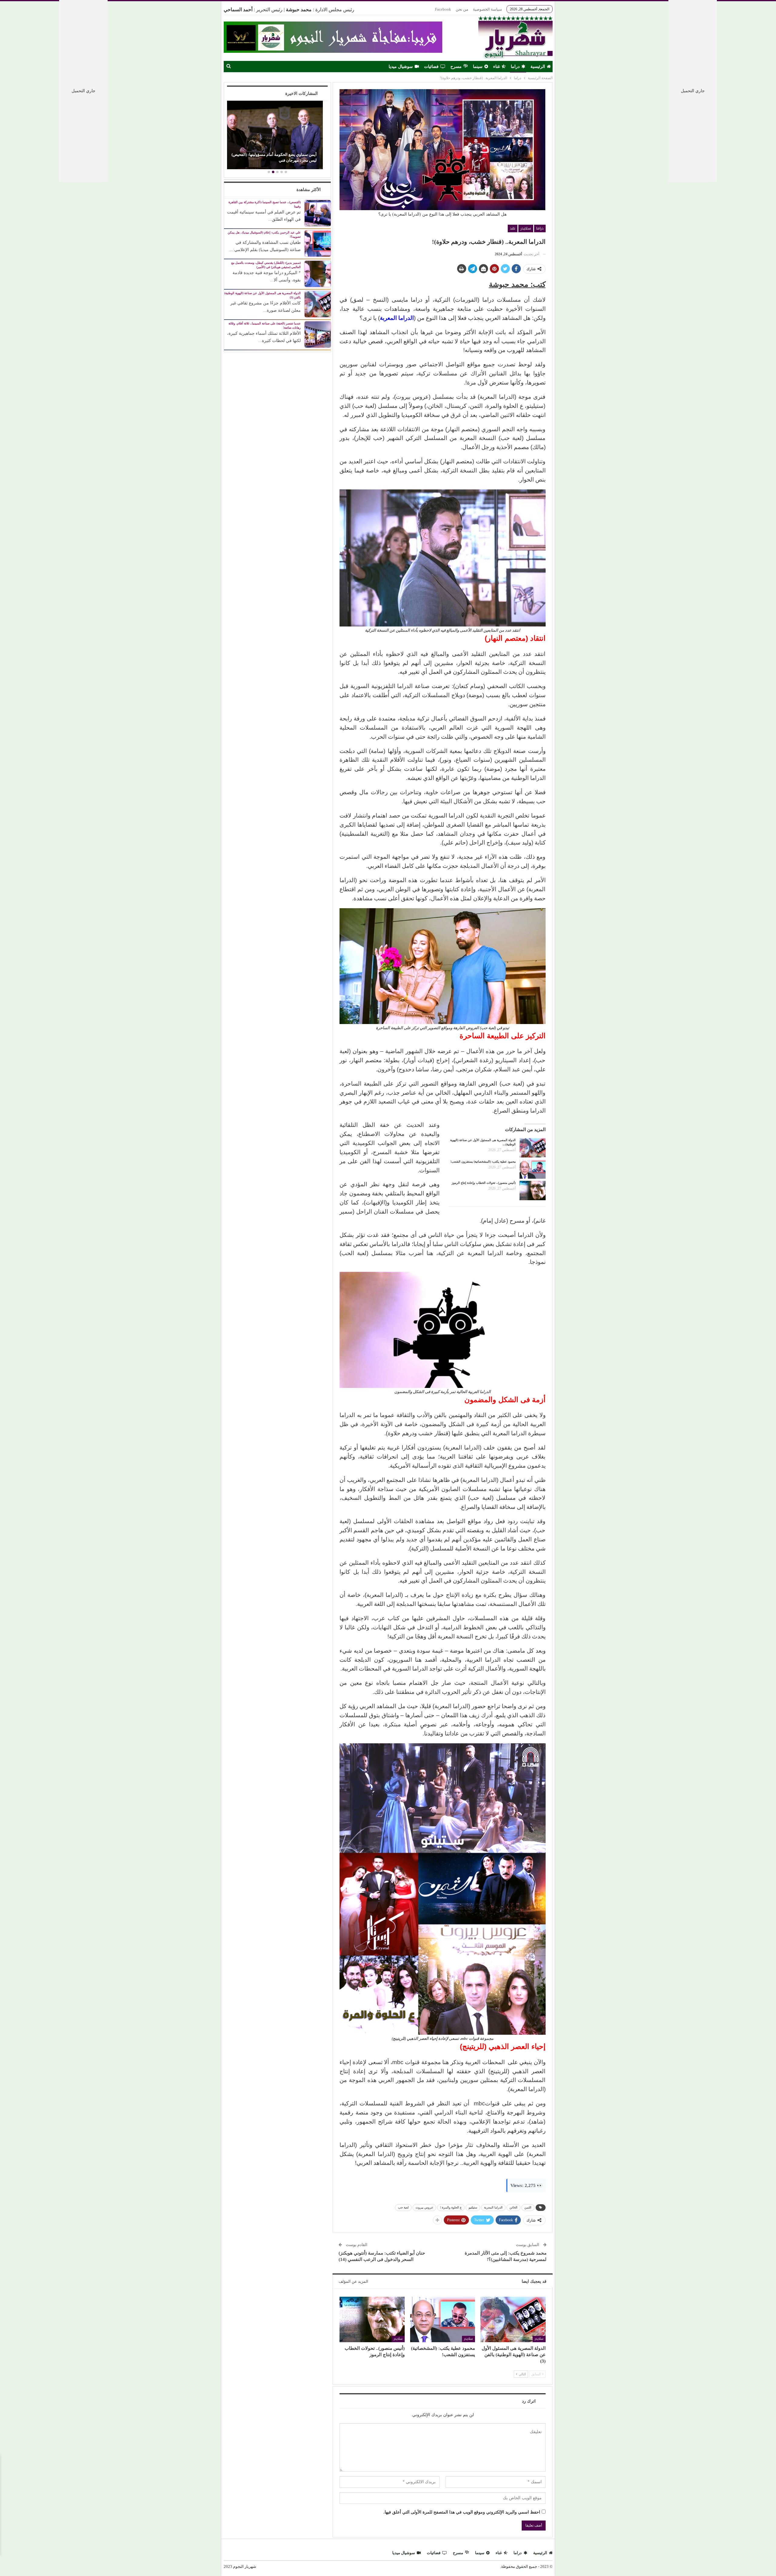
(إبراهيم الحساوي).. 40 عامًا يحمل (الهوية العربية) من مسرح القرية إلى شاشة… (279, 157)
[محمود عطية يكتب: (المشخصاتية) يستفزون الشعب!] (533, 1169)
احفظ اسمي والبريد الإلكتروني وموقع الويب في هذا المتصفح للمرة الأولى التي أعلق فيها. (462, 2512)
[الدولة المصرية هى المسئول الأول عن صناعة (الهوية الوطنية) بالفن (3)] (533, 1148)
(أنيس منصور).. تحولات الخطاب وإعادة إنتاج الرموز (484, 1183)
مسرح (456, 67)
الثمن (528, 2207)
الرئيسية (538, 67)
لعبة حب (403, 2207)
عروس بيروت (424, 2207)
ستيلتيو (473, 2207)
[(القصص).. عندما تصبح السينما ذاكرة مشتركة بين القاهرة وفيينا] (318, 213)
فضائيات (431, 67)
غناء (497, 67)
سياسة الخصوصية (487, 9)
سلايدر (526, 228)
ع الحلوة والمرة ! (451, 2207)
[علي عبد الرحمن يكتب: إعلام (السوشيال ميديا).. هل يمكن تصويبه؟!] (318, 243)
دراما (515, 67)
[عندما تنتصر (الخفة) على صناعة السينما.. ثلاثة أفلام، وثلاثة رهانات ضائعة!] (318, 334)
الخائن (513, 2207)
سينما (478, 67)
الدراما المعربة (493, 2207)
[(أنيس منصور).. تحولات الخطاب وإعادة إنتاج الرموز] (533, 1191)
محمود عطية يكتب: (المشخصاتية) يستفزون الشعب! (483, 1162)
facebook (443, 9)
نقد (513, 228)
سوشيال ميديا (401, 67)
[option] (277, 136)
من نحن (462, 9)
